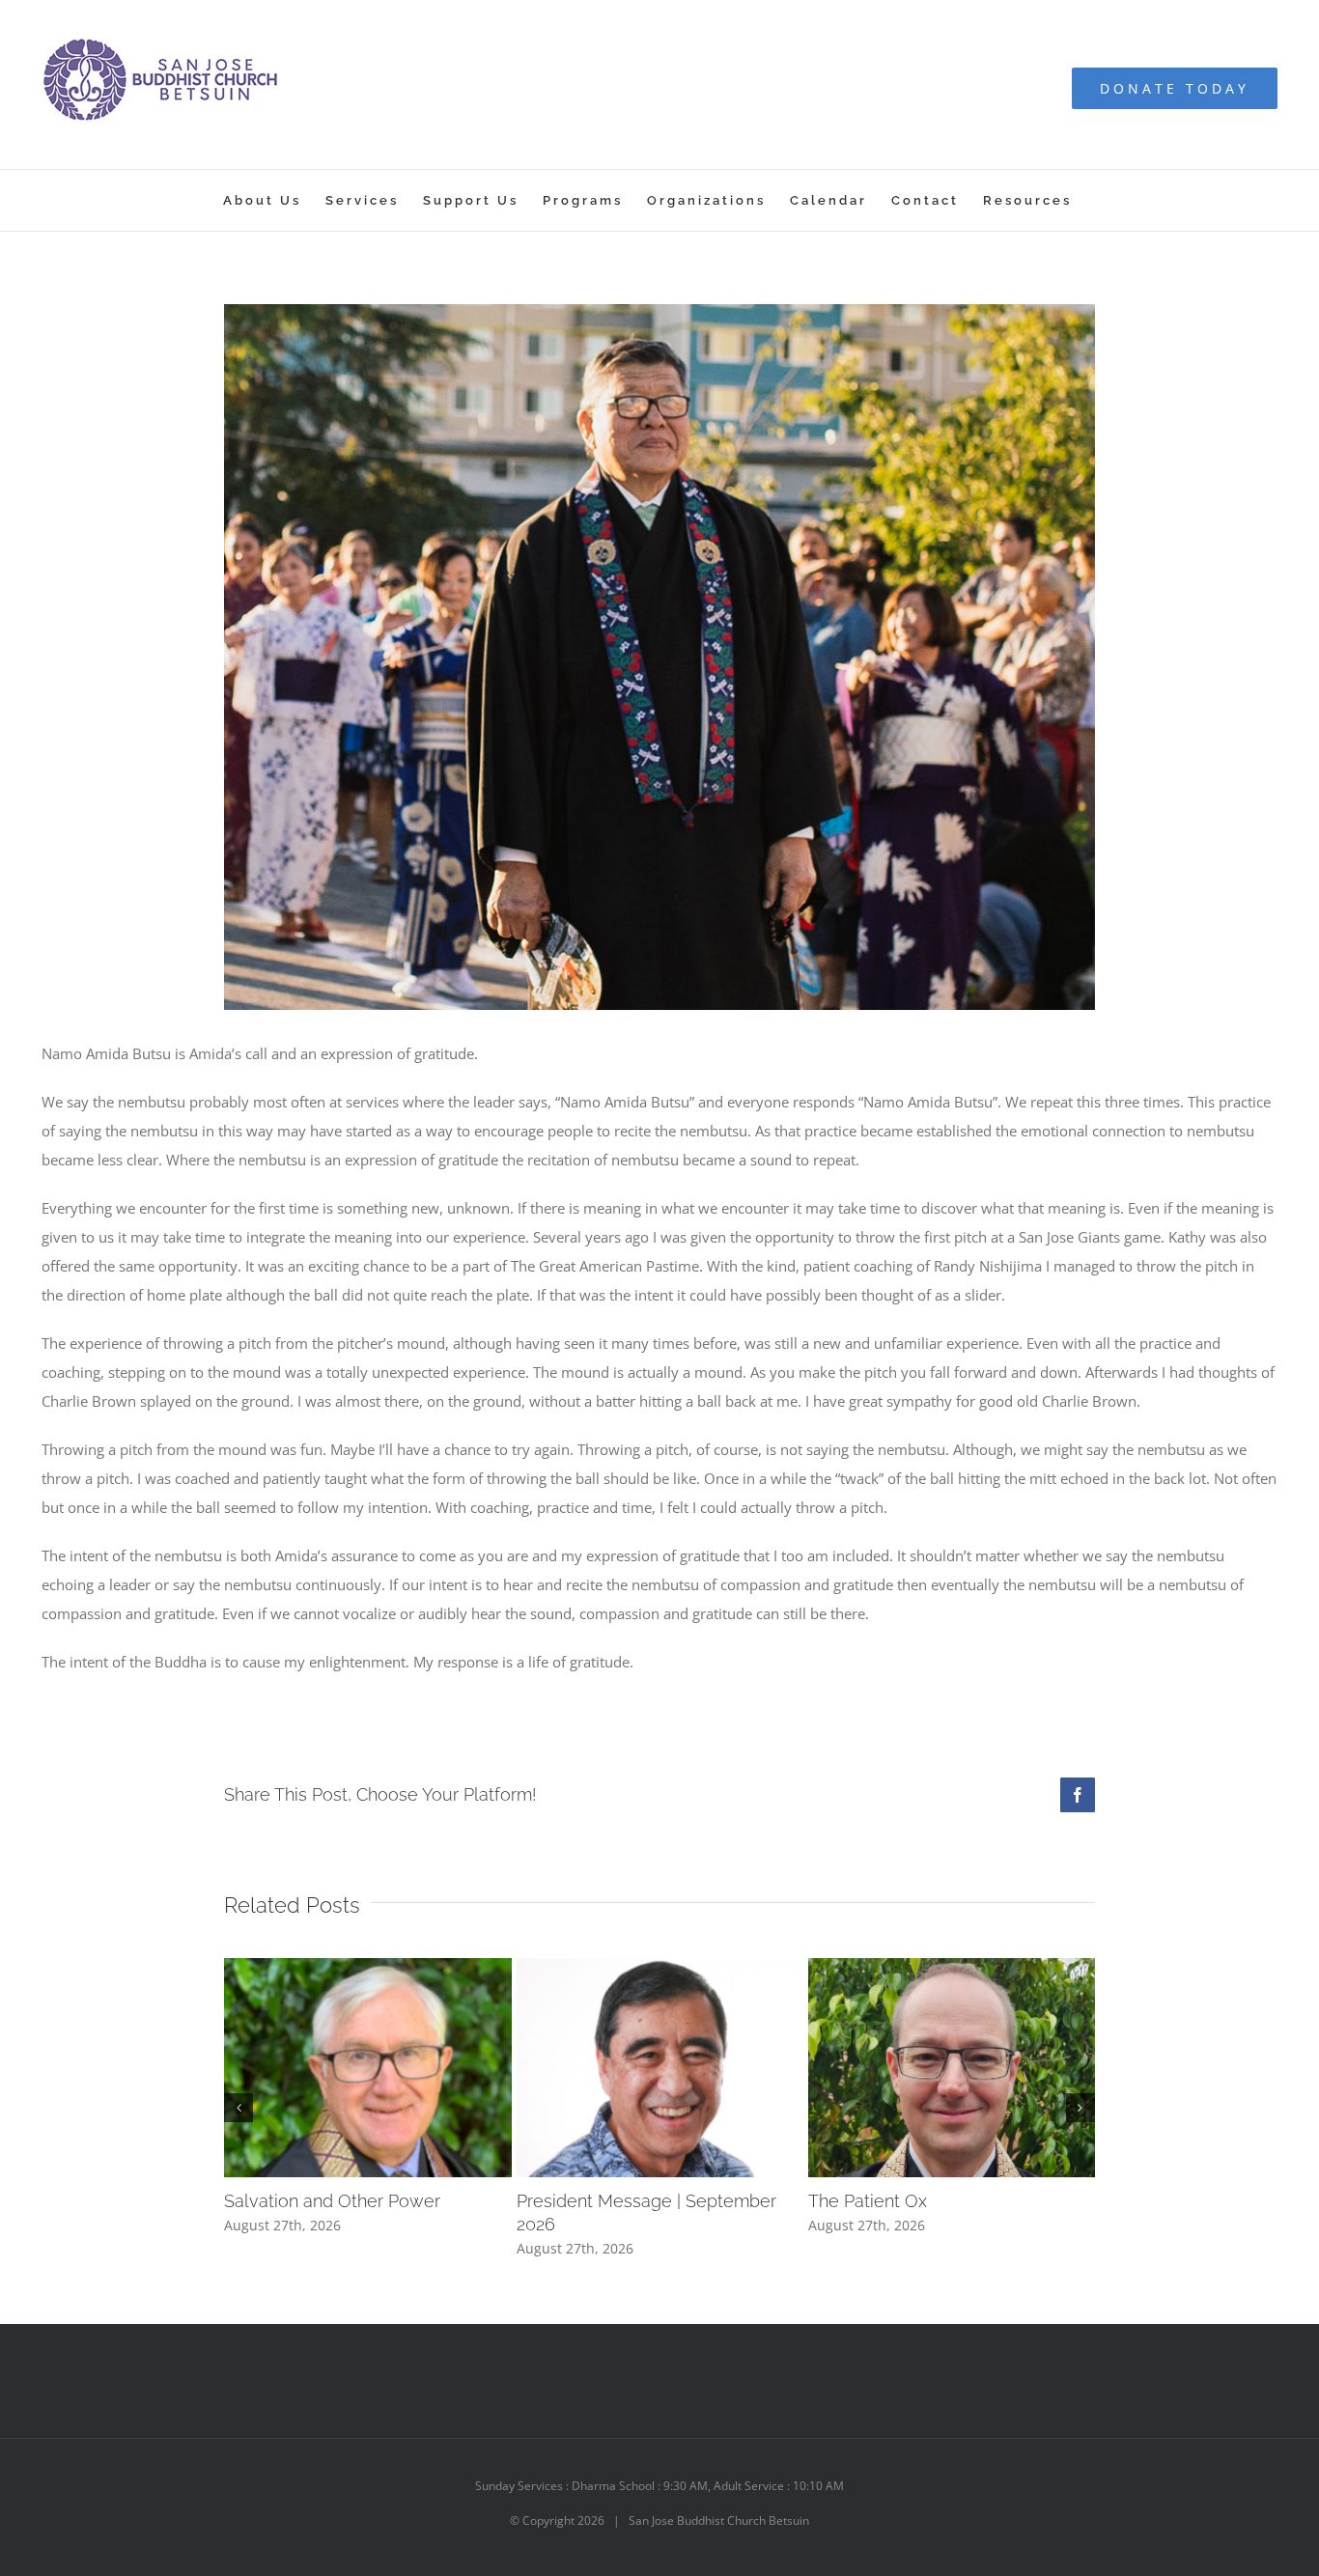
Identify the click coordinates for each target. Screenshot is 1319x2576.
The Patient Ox (868, 2201)
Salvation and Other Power (332, 2201)
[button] (239, 2108)
